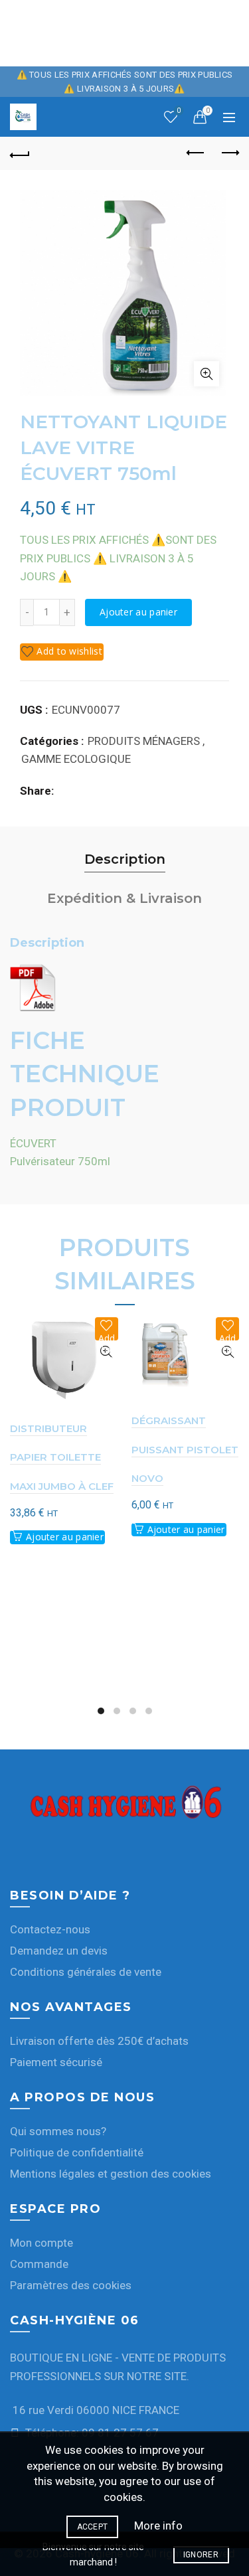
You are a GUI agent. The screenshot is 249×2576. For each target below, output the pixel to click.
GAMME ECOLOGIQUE (76, 759)
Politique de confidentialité (77, 2152)
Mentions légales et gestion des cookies (111, 2174)
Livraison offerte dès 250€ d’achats (99, 2041)
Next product (229, 153)
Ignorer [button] (201, 2555)
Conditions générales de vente (86, 1972)
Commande (39, 2264)
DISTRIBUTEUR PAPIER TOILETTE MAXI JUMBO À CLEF (62, 1457)
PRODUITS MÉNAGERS (144, 741)
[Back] (20, 153)
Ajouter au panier (138, 612)
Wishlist (179, 111)
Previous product (196, 153)
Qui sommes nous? (58, 2131)
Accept (93, 2527)
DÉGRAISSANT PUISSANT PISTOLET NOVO (185, 1449)
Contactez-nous (50, 1929)
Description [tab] (125, 859)
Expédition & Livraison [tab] (124, 898)
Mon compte (41, 2243)
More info (158, 2526)
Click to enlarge (207, 374)
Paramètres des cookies (71, 2285)
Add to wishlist (69, 651)
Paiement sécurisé (56, 2062)
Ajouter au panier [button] (65, 1537)
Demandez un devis (59, 1951)
